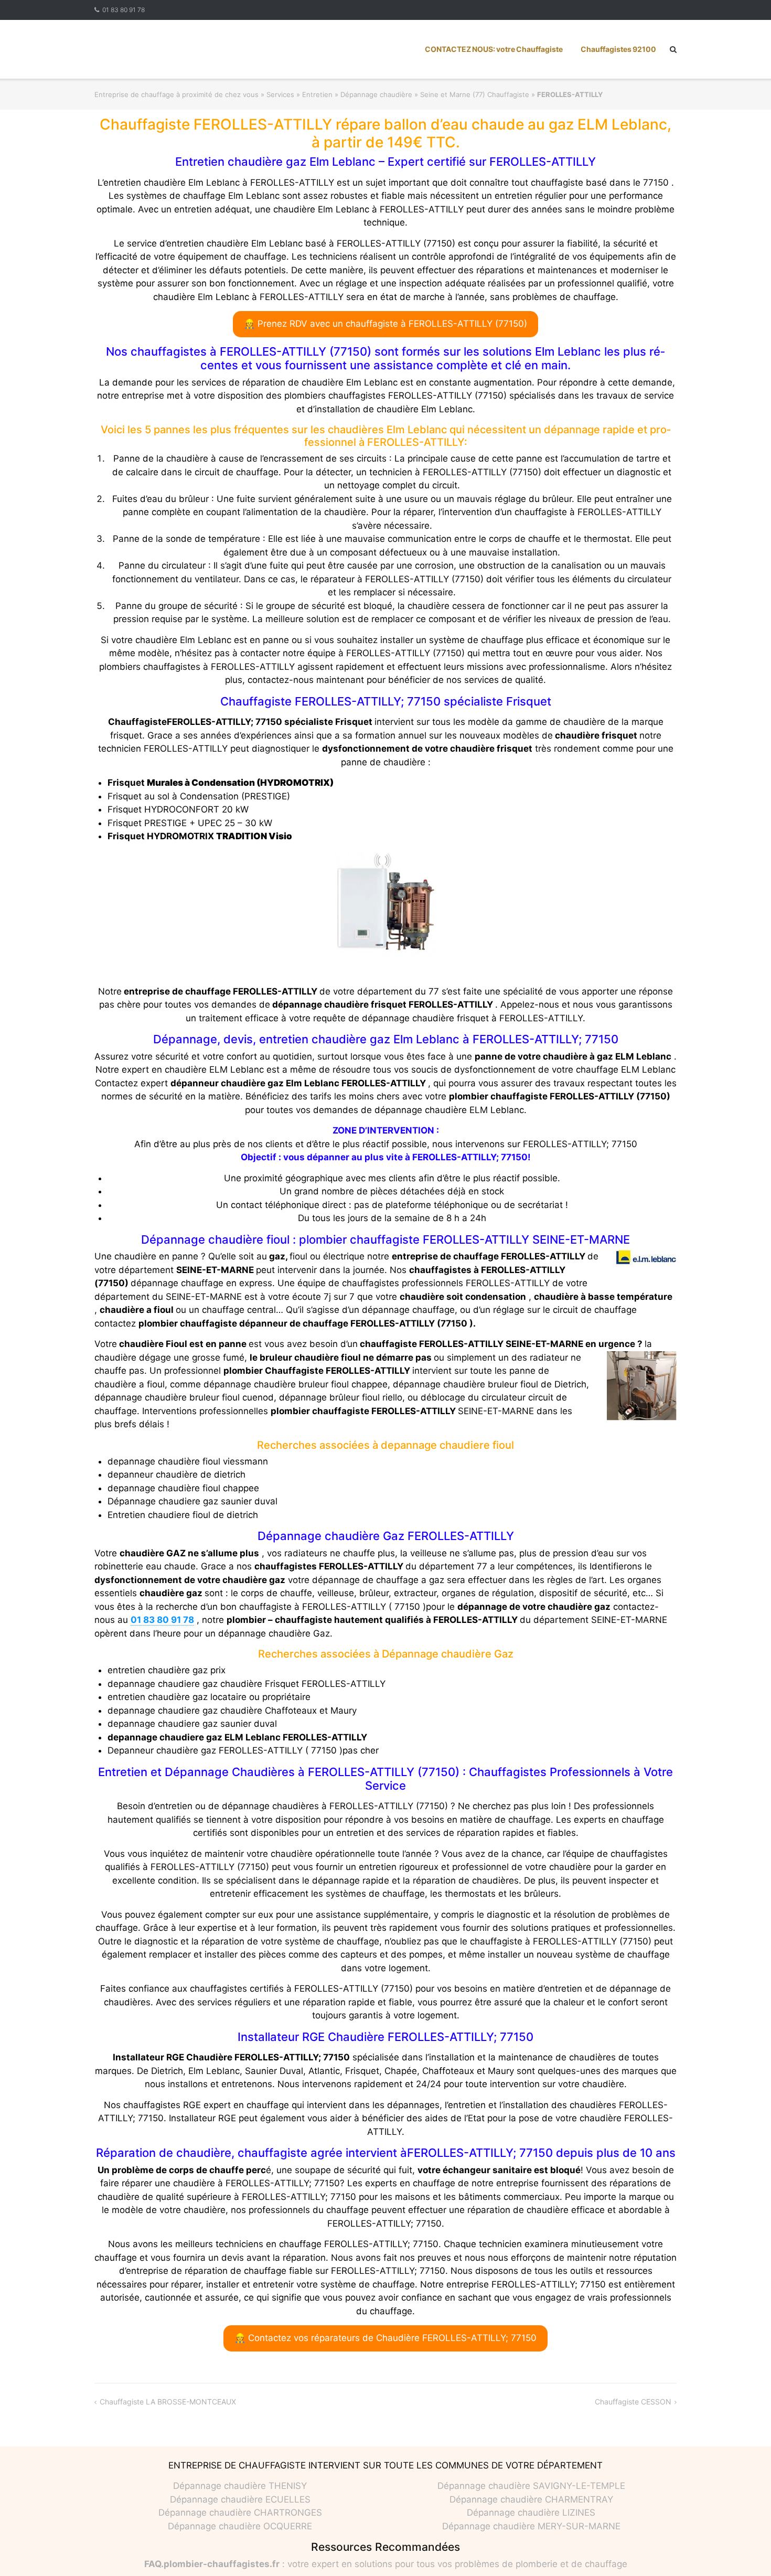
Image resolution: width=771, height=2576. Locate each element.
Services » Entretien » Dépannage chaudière (339, 94)
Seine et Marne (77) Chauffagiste (475, 94)
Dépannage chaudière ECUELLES (240, 2499)
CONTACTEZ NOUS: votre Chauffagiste (494, 49)
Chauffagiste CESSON (633, 2402)
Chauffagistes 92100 (618, 49)
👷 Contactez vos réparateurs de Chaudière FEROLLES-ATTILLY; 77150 (385, 2338)
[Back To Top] (745, 2551)
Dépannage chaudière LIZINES (531, 2513)
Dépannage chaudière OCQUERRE (240, 2526)
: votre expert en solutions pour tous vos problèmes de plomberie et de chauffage (386, 2564)
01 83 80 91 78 (124, 10)
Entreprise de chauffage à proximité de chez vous (176, 94)
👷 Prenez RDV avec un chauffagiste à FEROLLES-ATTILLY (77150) (385, 324)
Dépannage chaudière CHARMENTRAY (531, 2499)
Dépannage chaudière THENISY (240, 2486)
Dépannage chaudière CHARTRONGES (240, 2513)
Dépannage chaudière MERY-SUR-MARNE (531, 2526)
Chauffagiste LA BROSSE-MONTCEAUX (168, 2402)
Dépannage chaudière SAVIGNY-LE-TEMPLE (531, 2486)
